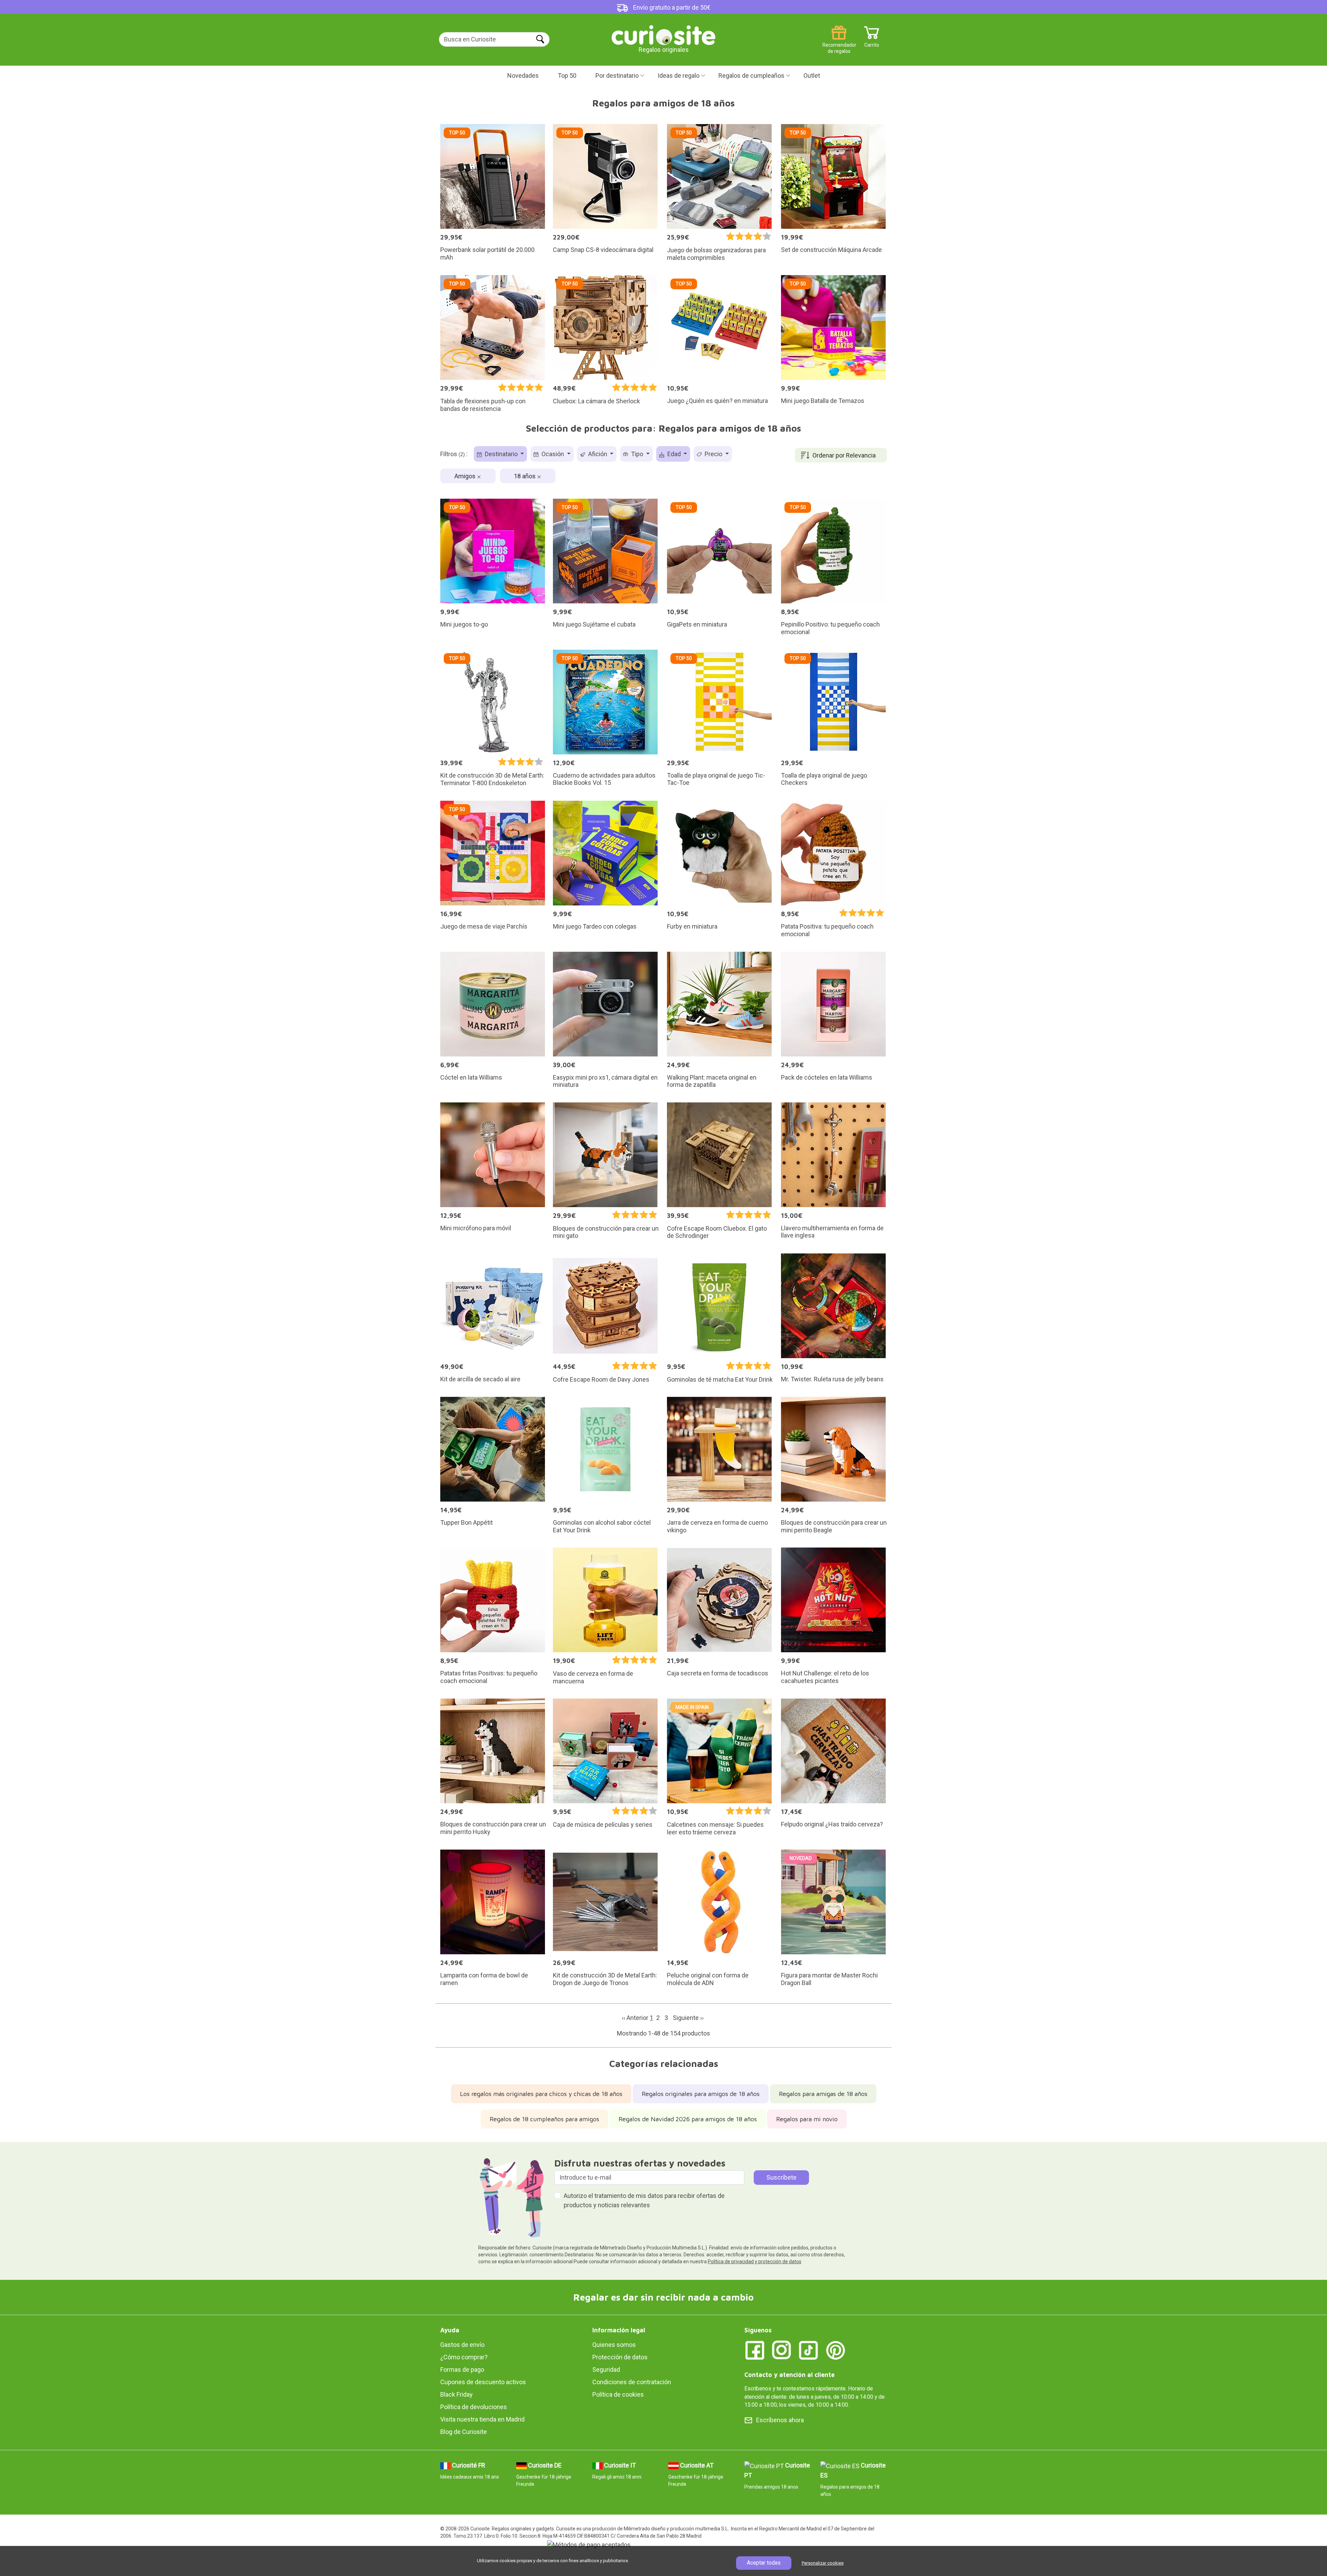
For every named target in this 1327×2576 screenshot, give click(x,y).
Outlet (812, 76)
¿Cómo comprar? (464, 2357)
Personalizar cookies (823, 2563)
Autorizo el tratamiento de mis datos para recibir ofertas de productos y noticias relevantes (644, 2200)
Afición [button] (598, 454)
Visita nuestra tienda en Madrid (482, 2419)
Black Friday (457, 2394)
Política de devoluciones (474, 2407)
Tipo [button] (637, 454)
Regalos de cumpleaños (751, 76)
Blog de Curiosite (464, 2432)
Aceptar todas (764, 2563)
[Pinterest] (836, 2350)
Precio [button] (713, 454)
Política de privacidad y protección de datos (755, 2262)
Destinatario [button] (501, 454)
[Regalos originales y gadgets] (663, 34)
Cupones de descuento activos (483, 2382)
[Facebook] (755, 2350)
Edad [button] (674, 454)
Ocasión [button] (553, 454)
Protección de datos (620, 2357)
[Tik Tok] (809, 2350)
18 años (525, 476)
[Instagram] (782, 2350)
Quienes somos (614, 2345)
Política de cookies (618, 2394)
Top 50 (567, 76)
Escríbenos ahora (780, 2420)
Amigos (466, 476)
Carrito (872, 42)
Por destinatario (617, 76)
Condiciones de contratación (632, 2382)
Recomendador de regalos (839, 42)
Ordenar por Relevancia (844, 455)
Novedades (523, 76)
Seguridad (606, 2370)
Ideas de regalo (679, 76)
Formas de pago (462, 2370)
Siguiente (688, 2018)
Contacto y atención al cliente (789, 2375)
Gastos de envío (462, 2345)
